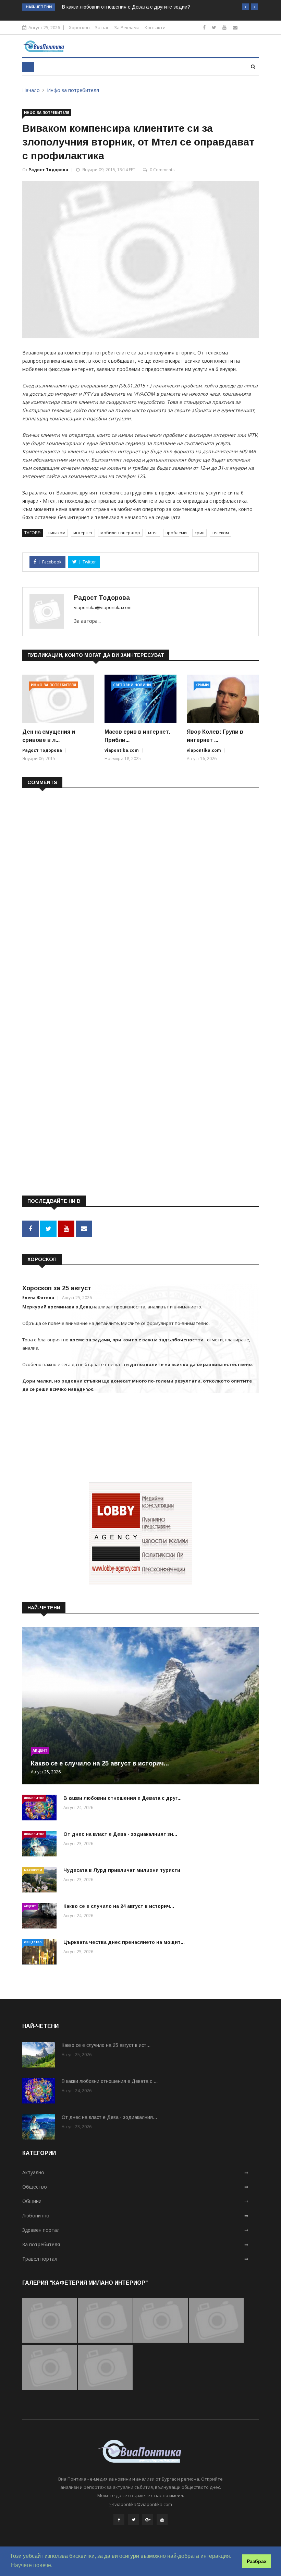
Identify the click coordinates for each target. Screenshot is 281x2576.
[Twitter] (214, 27)
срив (199, 533)
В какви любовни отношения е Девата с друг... (123, 1798)
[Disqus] (140, 882)
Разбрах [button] (257, 2561)
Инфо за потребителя (73, 90)
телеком (221, 533)
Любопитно (34, 1798)
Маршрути (33, 1870)
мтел (153, 533)
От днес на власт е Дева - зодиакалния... (109, 2117)
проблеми (176, 533)
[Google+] (148, 2520)
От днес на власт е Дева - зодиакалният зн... (120, 1834)
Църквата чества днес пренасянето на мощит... (124, 1942)
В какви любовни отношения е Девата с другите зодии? (126, 7)
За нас (102, 27)
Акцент (40, 1750)
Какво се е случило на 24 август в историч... (119, 1906)
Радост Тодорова (48, 170)
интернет (83, 533)
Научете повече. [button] (32, 2565)
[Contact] (235, 27)
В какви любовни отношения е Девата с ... (110, 2081)
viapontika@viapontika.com (103, 607)
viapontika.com (122, 750)
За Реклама (127, 27)
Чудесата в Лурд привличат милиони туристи (122, 1870)
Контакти (155, 27)
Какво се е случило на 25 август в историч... (100, 1763)
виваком (57, 533)
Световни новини (132, 685)
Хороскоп (79, 27)
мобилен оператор (120, 533)
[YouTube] (162, 2520)
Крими (202, 685)
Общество (33, 1942)
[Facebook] (204, 27)
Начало (31, 90)
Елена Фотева (38, 1298)
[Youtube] (224, 27)
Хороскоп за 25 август (57, 1288)
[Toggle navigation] (28, 67)
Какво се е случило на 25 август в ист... (106, 2045)
